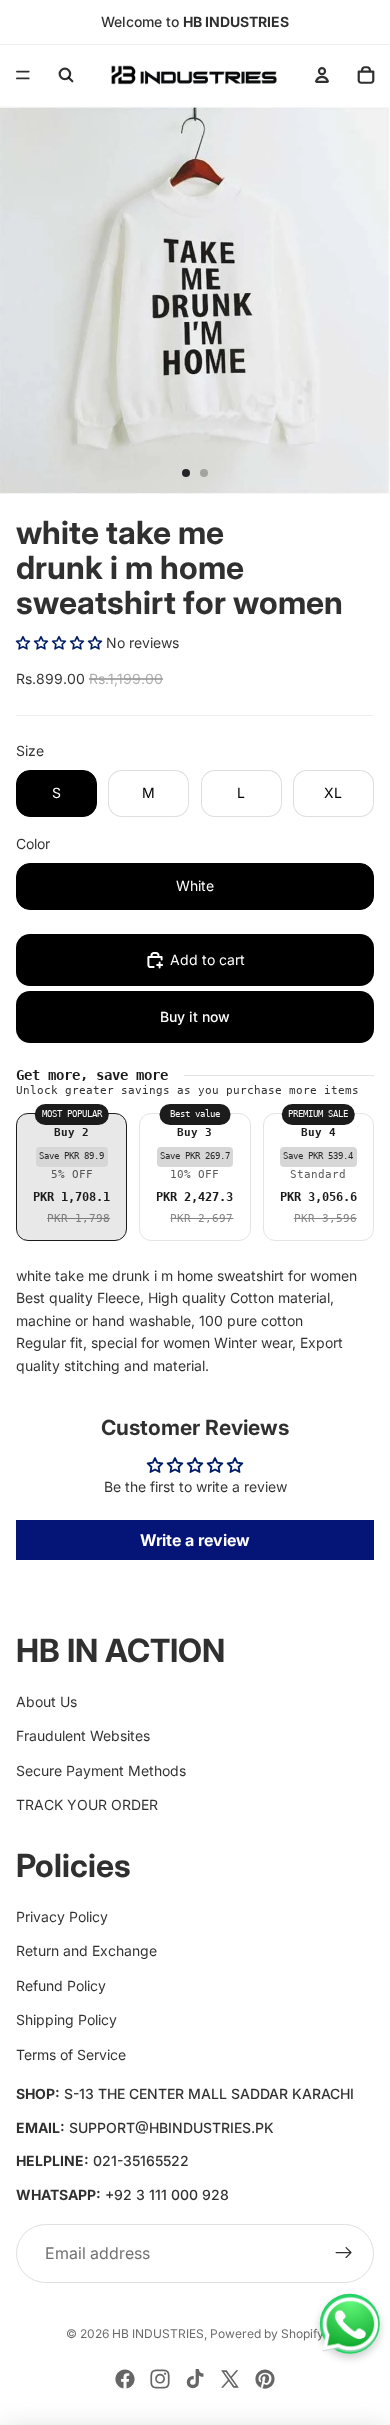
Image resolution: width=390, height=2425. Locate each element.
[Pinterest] (265, 2379)
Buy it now (195, 1016)
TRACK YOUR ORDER (87, 1804)
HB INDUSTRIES (158, 2333)
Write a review (195, 1540)
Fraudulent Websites (83, 1735)
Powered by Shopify (267, 2333)
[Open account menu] (322, 75)
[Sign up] (344, 2254)
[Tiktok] (195, 2379)
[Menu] (23, 75)
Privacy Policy (62, 1916)
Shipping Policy (66, 2019)
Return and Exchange (86, 1950)
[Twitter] (230, 2379)
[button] (59, 642)
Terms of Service (71, 2054)
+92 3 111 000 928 (167, 2194)
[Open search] (66, 75)
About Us (46, 1701)
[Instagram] (160, 2379)
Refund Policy (61, 1985)
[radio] (71, 1177)
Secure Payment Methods (101, 1770)
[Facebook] (125, 2379)
